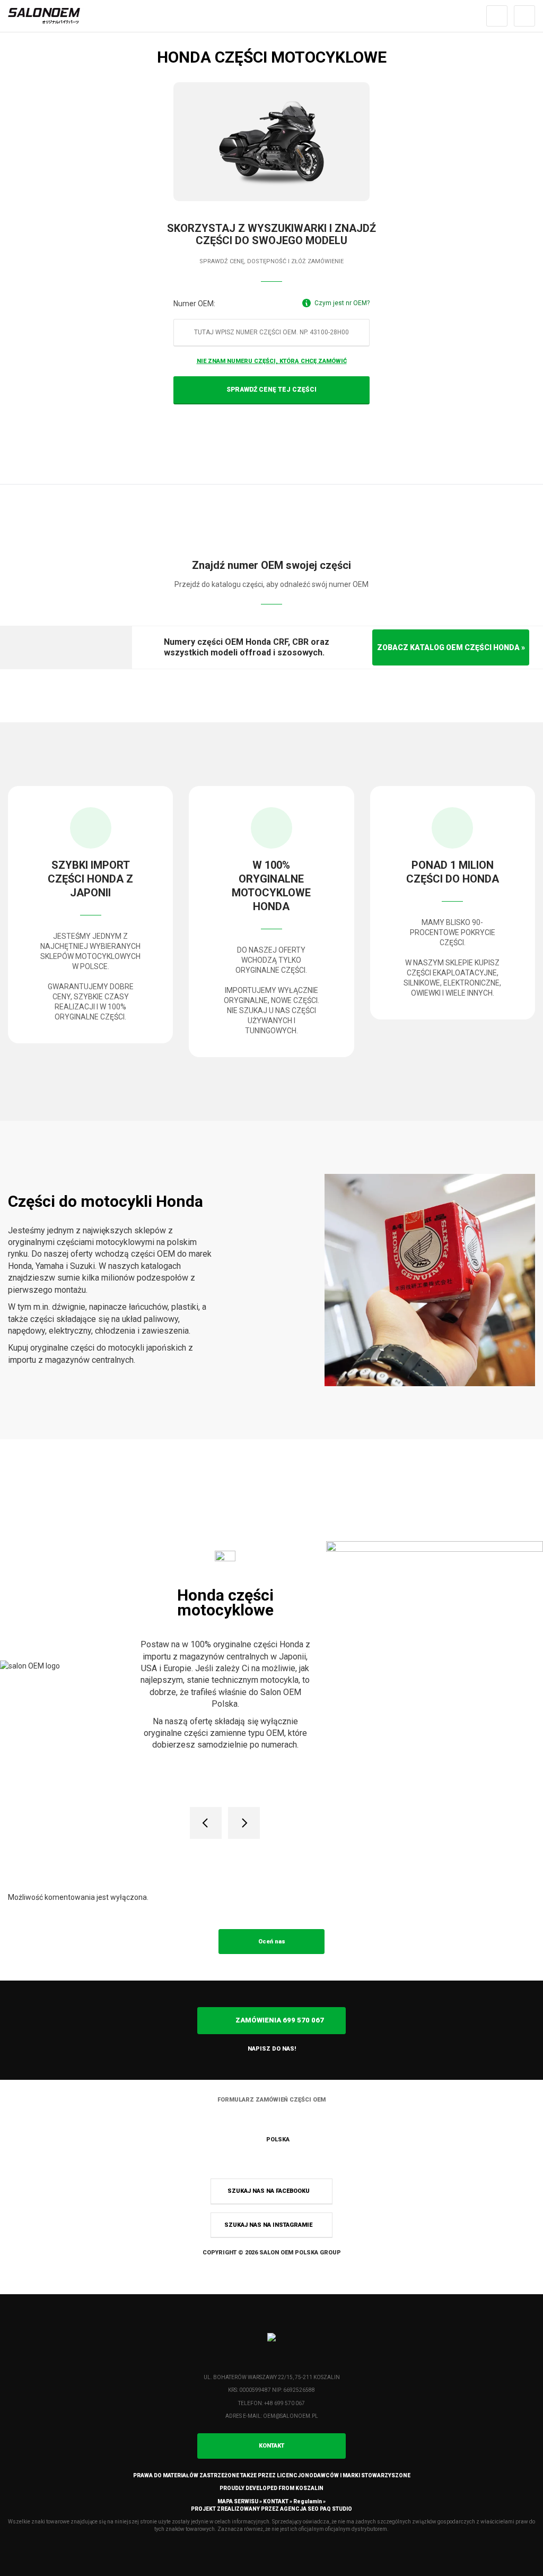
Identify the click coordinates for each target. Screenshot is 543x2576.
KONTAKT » (278, 2501)
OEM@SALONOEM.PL (291, 2416)
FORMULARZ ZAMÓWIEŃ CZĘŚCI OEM (271, 2100)
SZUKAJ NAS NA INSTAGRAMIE (269, 2225)
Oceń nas (272, 1942)
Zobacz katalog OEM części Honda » (451, 647)
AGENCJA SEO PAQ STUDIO (316, 2509)
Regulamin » (309, 2501)
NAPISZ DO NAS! (272, 2049)
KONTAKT (271, 2446)
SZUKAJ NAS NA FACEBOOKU (269, 2191)
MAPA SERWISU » (240, 2501)
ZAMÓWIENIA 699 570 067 (279, 2020)
